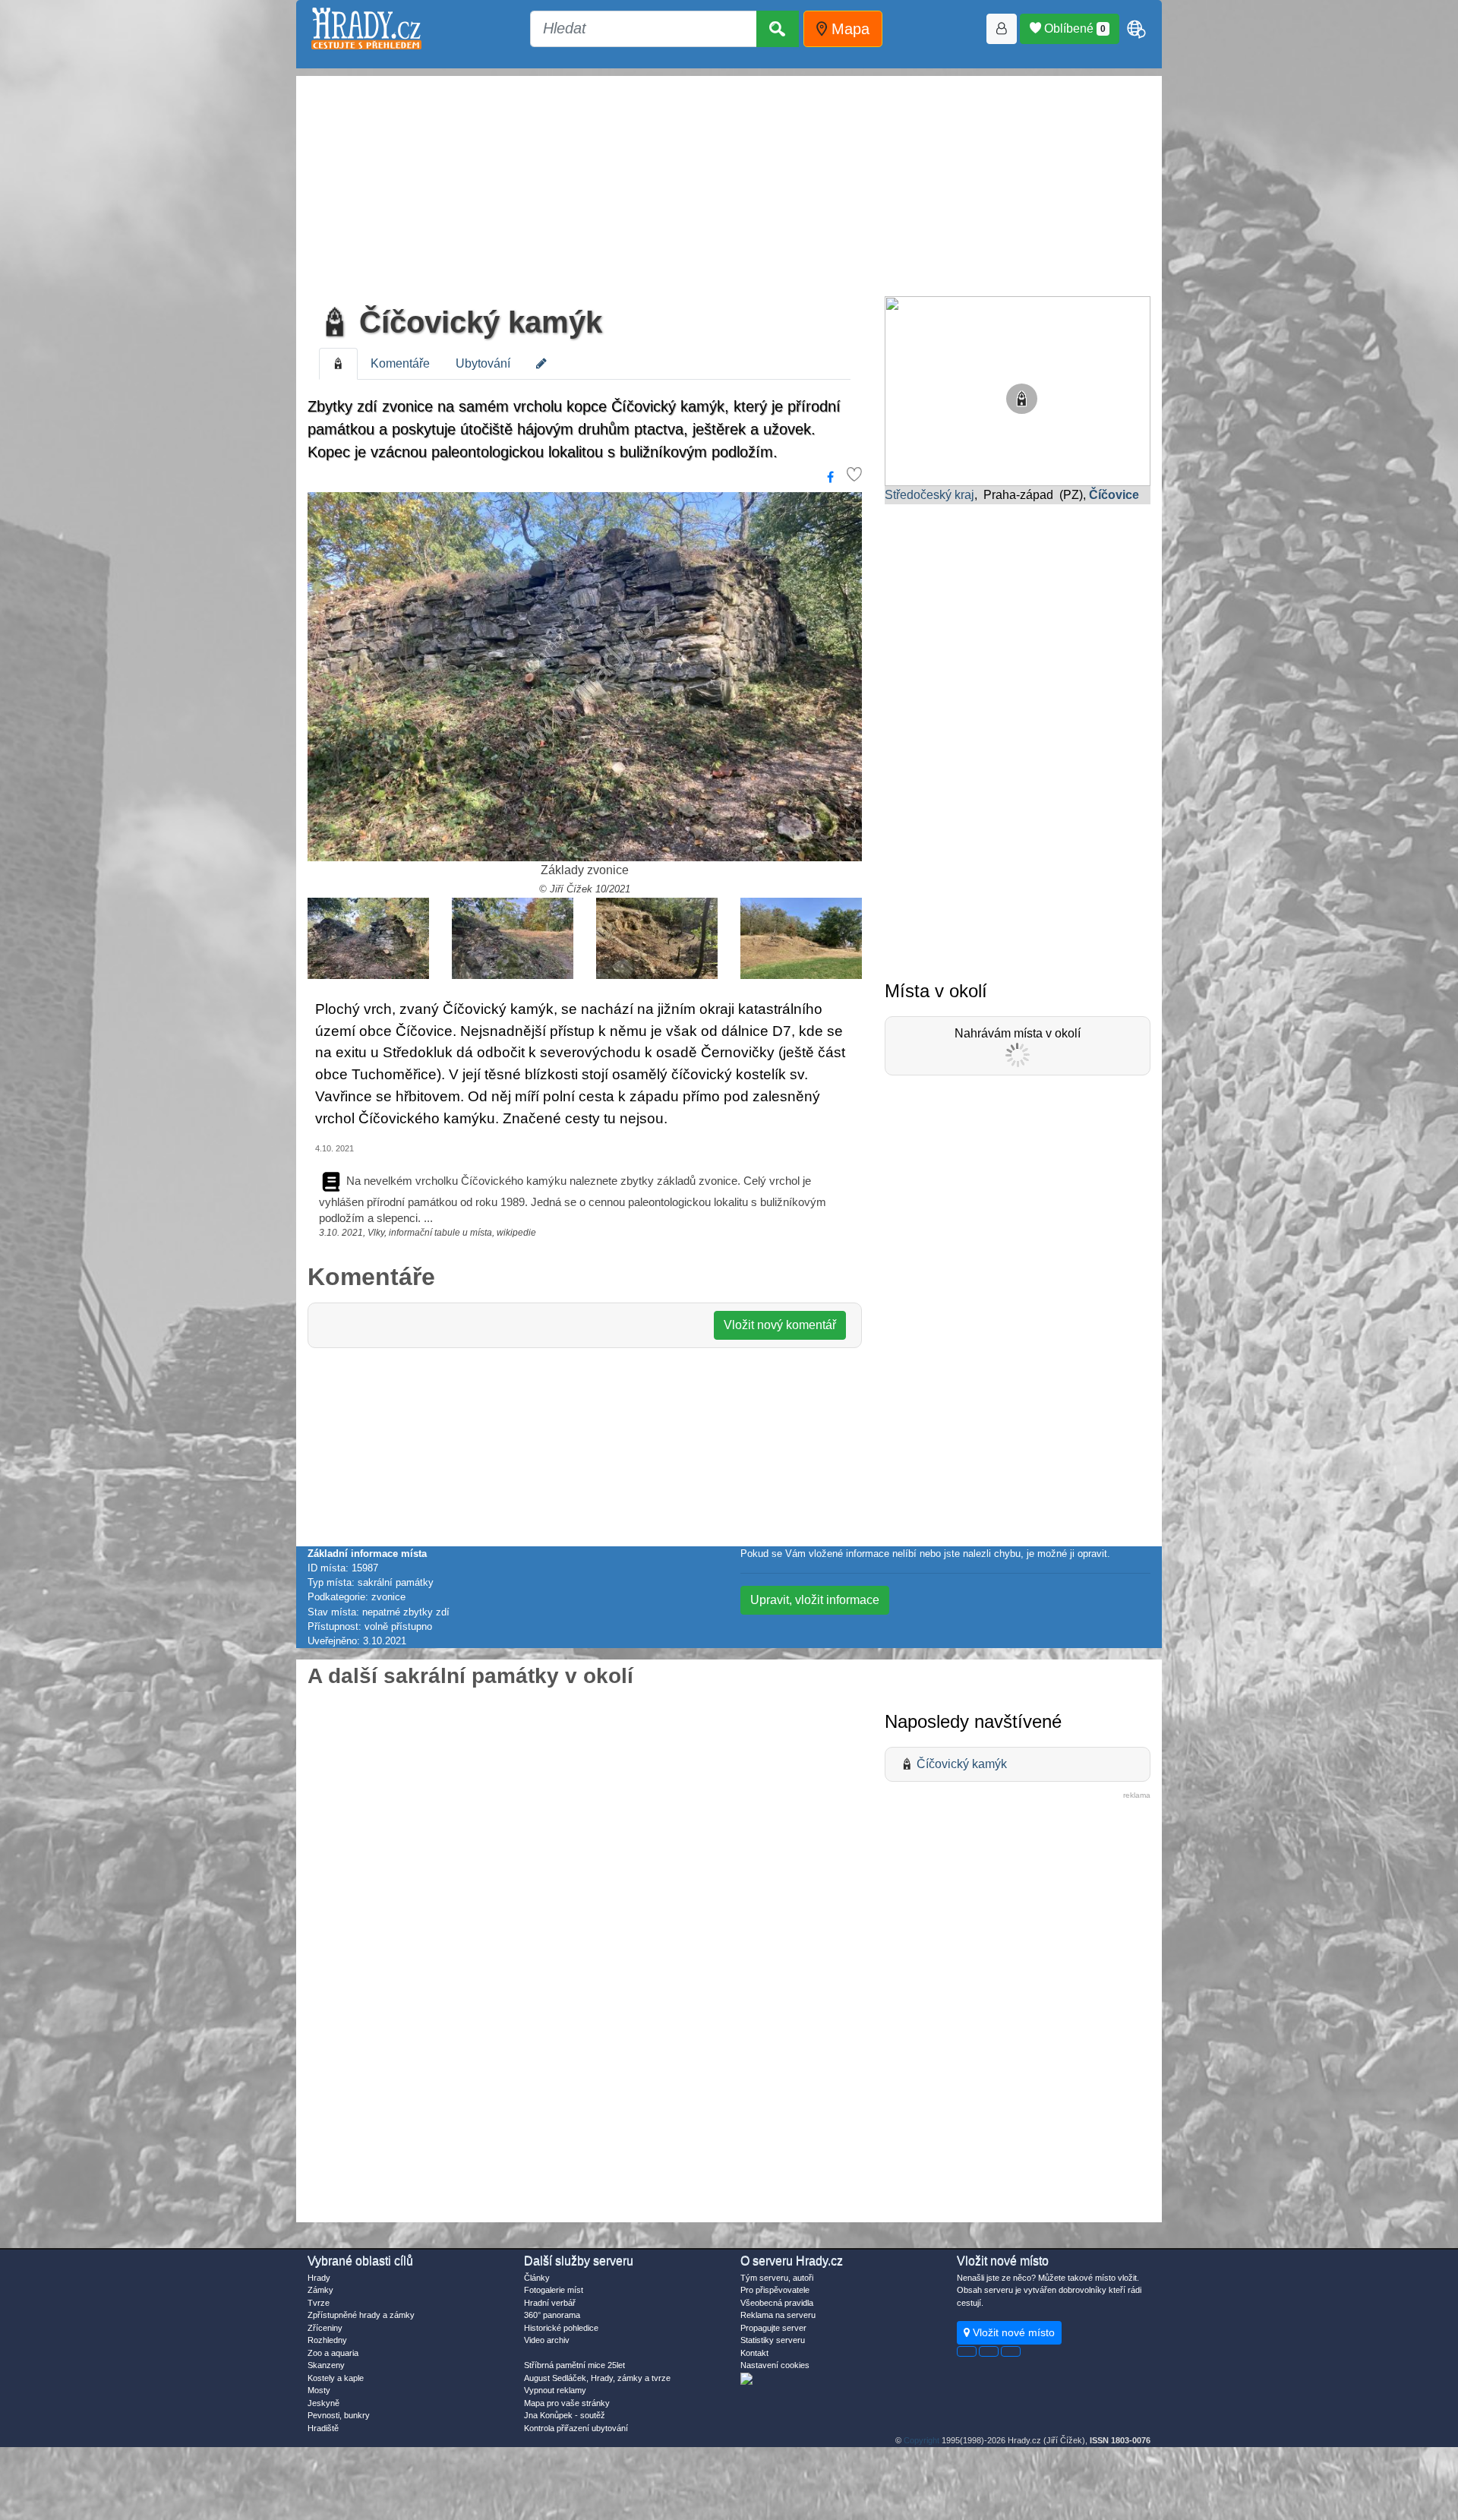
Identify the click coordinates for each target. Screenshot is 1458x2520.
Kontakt (754, 2353)
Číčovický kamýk (477, 322)
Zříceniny (325, 2328)
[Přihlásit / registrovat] (1002, 29)
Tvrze (319, 2303)
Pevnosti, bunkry (339, 2415)
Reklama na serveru (778, 2315)
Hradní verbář (550, 2303)
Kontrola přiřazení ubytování (576, 2428)
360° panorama (552, 2315)
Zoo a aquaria (333, 2353)
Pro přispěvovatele (775, 2290)
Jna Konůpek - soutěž (565, 2415)
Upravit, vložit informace (815, 1600)
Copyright (922, 2440)
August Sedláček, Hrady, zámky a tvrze (597, 2378)
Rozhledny (327, 2340)
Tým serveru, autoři (777, 2278)
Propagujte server (773, 2328)
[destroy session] (1011, 2351)
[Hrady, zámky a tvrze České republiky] (366, 28)
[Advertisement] (729, 182)
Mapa (848, 29)
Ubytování (483, 363)
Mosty (319, 2390)
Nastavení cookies (775, 2365)
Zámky (320, 2290)
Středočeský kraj (929, 495)
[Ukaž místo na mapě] (1018, 390)
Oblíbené (1073, 28)
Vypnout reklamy (555, 2390)
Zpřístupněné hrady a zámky (361, 2315)
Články (537, 2278)
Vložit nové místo (1012, 2332)
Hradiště (323, 2428)
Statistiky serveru (773, 2340)
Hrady (319, 2278)
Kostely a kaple (336, 2378)
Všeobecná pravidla (777, 2303)
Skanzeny (326, 2365)
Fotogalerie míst (554, 2290)
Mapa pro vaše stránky (567, 2403)
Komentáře (400, 363)
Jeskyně (323, 2403)
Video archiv (547, 2340)
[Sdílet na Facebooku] (830, 478)
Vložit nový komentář (780, 1325)
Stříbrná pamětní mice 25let (574, 2365)
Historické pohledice (561, 2328)
